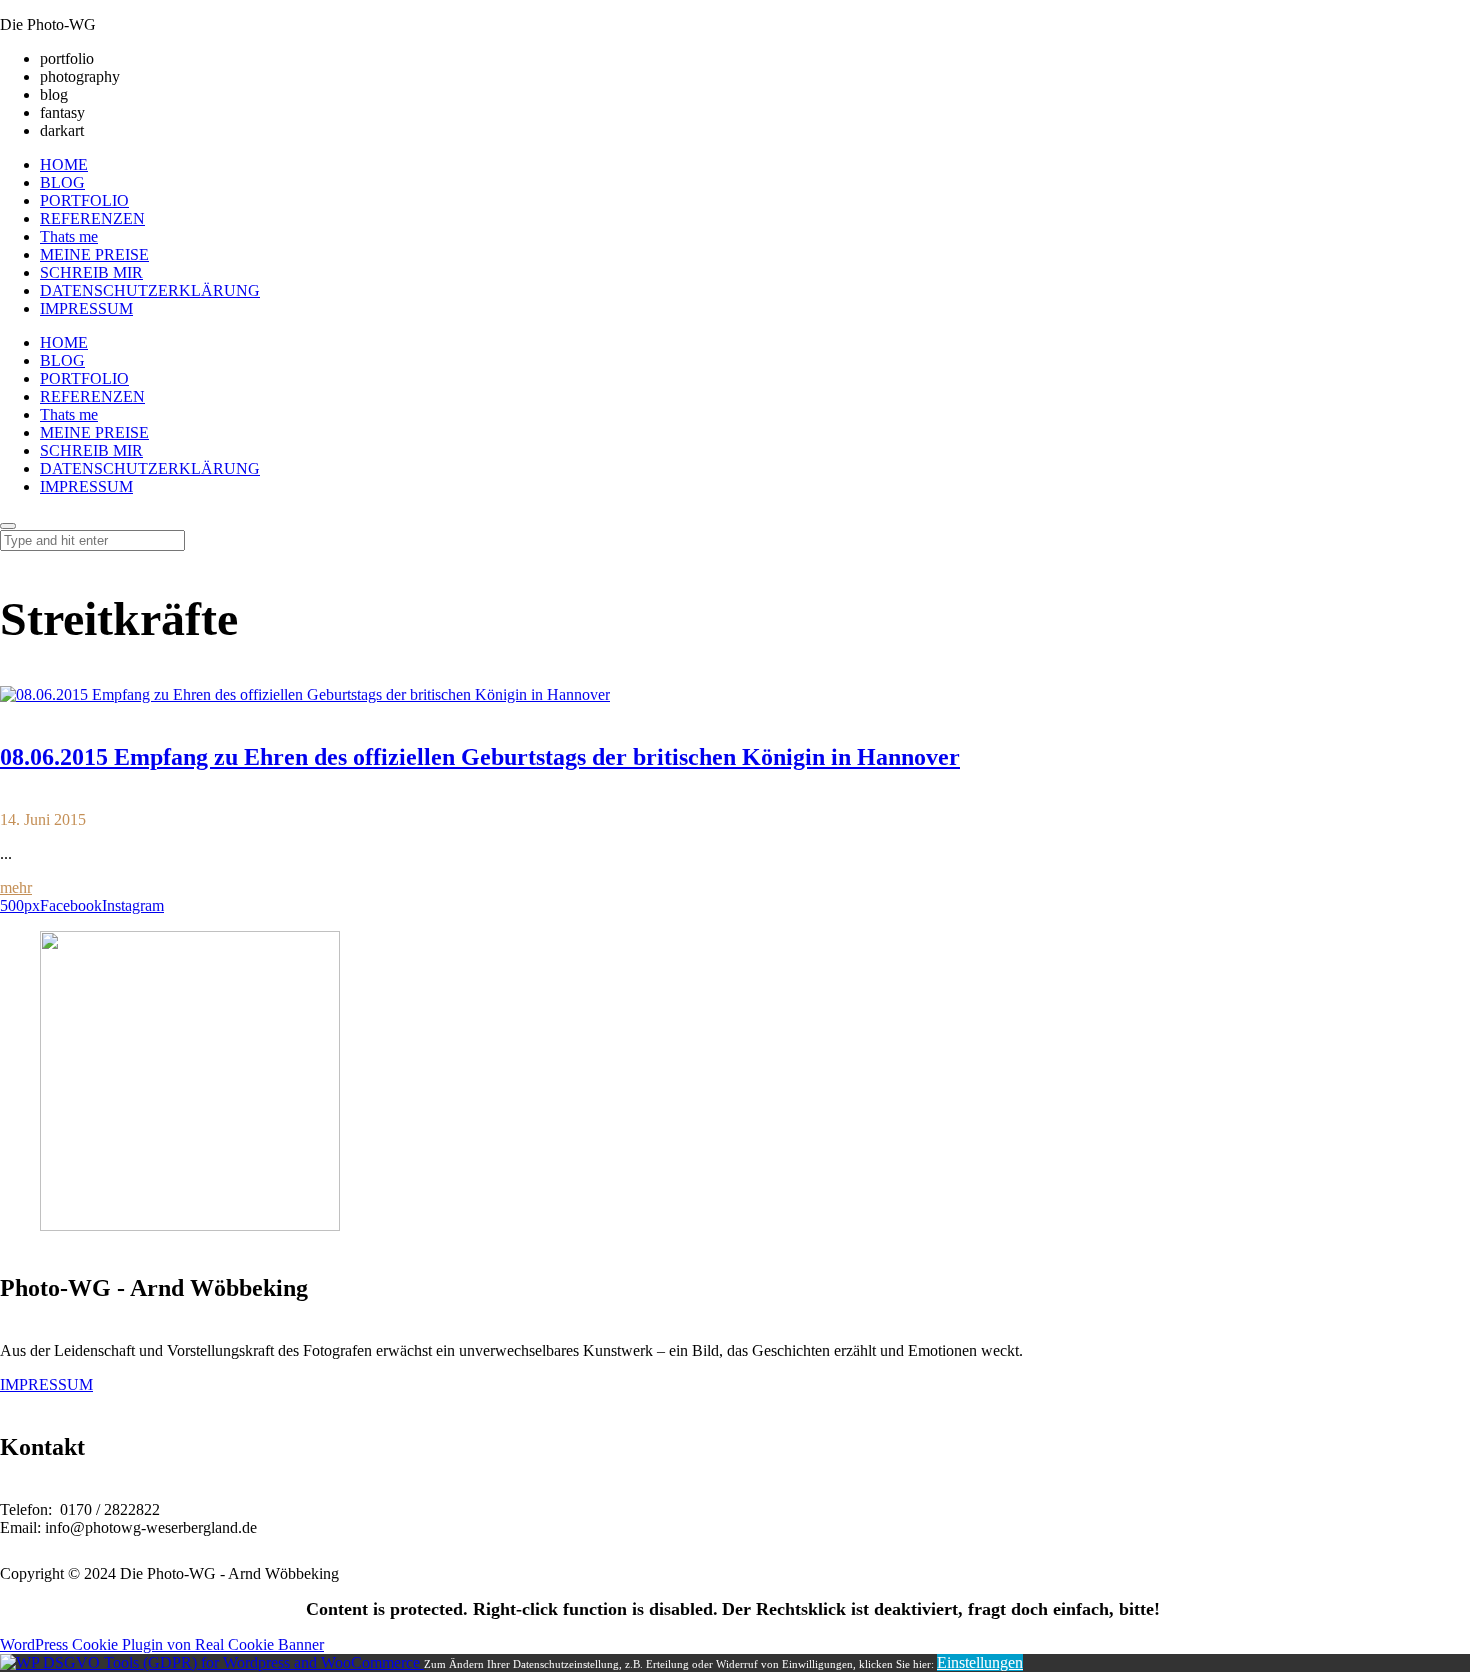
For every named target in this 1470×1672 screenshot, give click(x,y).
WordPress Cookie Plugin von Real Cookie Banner (162, 1644)
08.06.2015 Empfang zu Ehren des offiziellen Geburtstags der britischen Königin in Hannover (480, 757)
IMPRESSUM (46, 1384)
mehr (16, 887)
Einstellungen (980, 1662)
